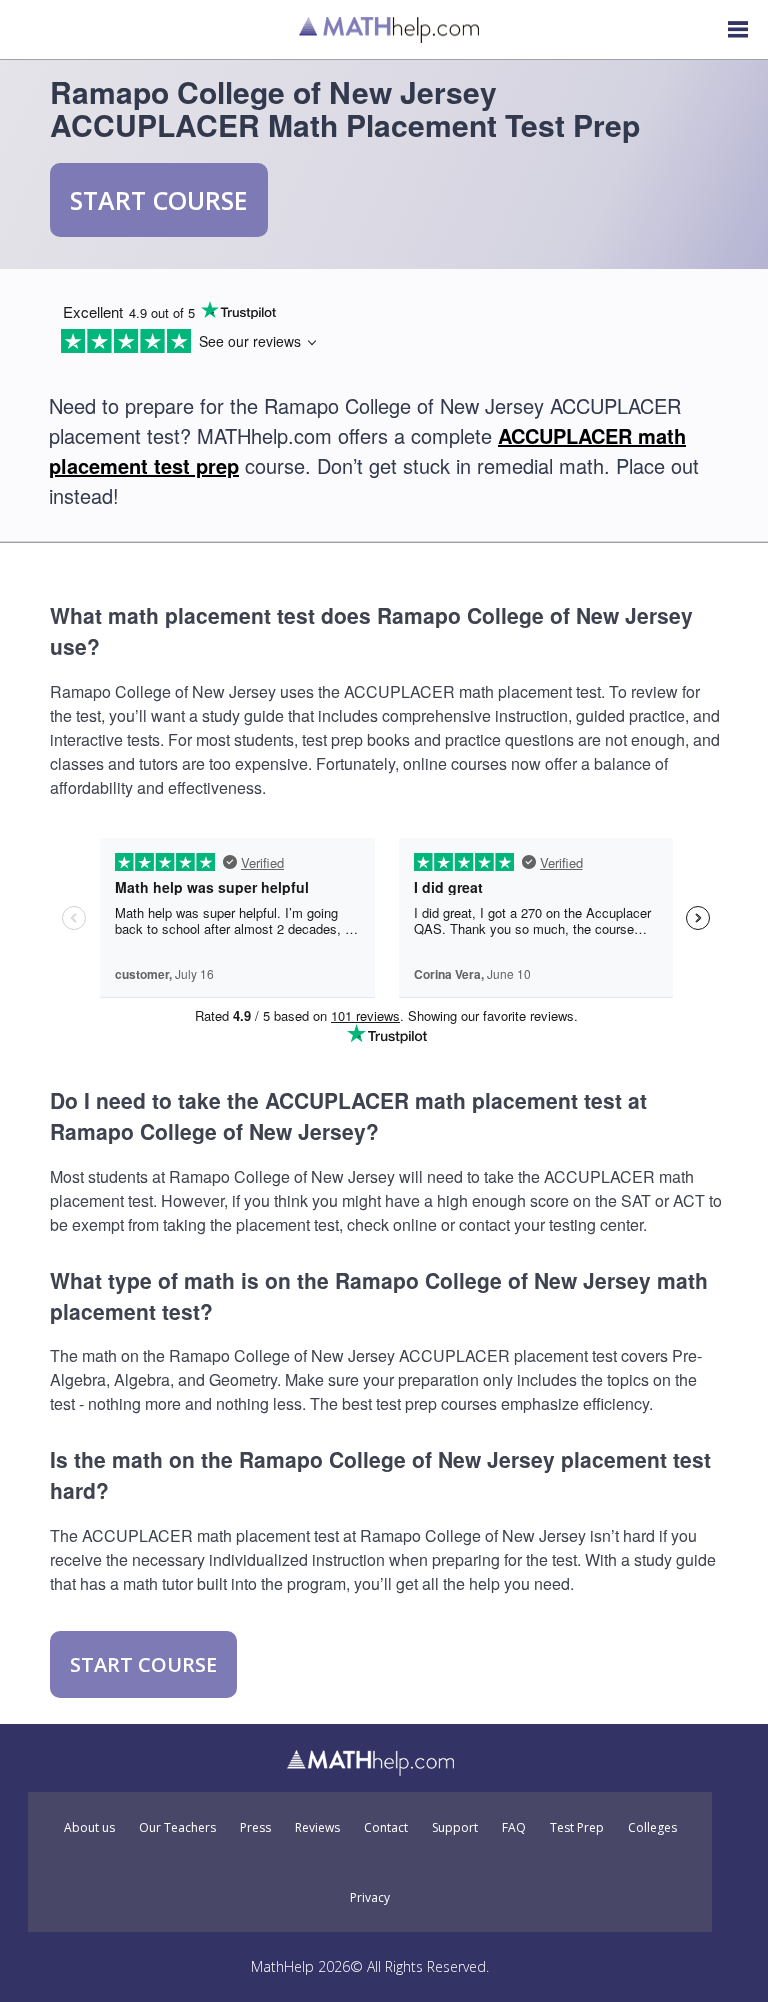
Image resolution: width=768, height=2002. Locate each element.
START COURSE (159, 200)
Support (455, 1828)
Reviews (317, 1828)
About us (89, 1828)
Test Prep (577, 1828)
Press (255, 1828)
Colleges (652, 1828)
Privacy (370, 1898)
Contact (386, 1828)
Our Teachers (177, 1828)
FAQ (514, 1828)
